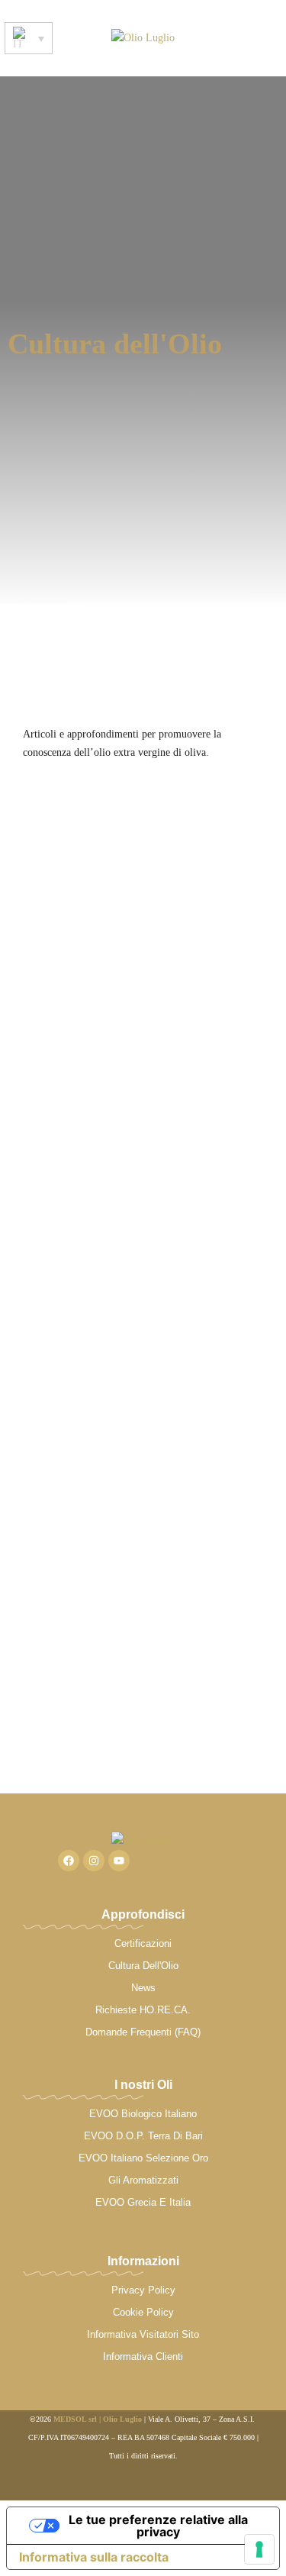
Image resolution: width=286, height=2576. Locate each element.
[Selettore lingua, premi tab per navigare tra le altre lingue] (29, 38)
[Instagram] (94, 1861)
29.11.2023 (46, 850)
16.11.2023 (46, 1600)
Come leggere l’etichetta (93, 893)
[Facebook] (69, 1861)
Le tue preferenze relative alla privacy (158, 2526)
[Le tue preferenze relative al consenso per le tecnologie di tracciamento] (259, 2549)
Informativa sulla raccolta (94, 2557)
